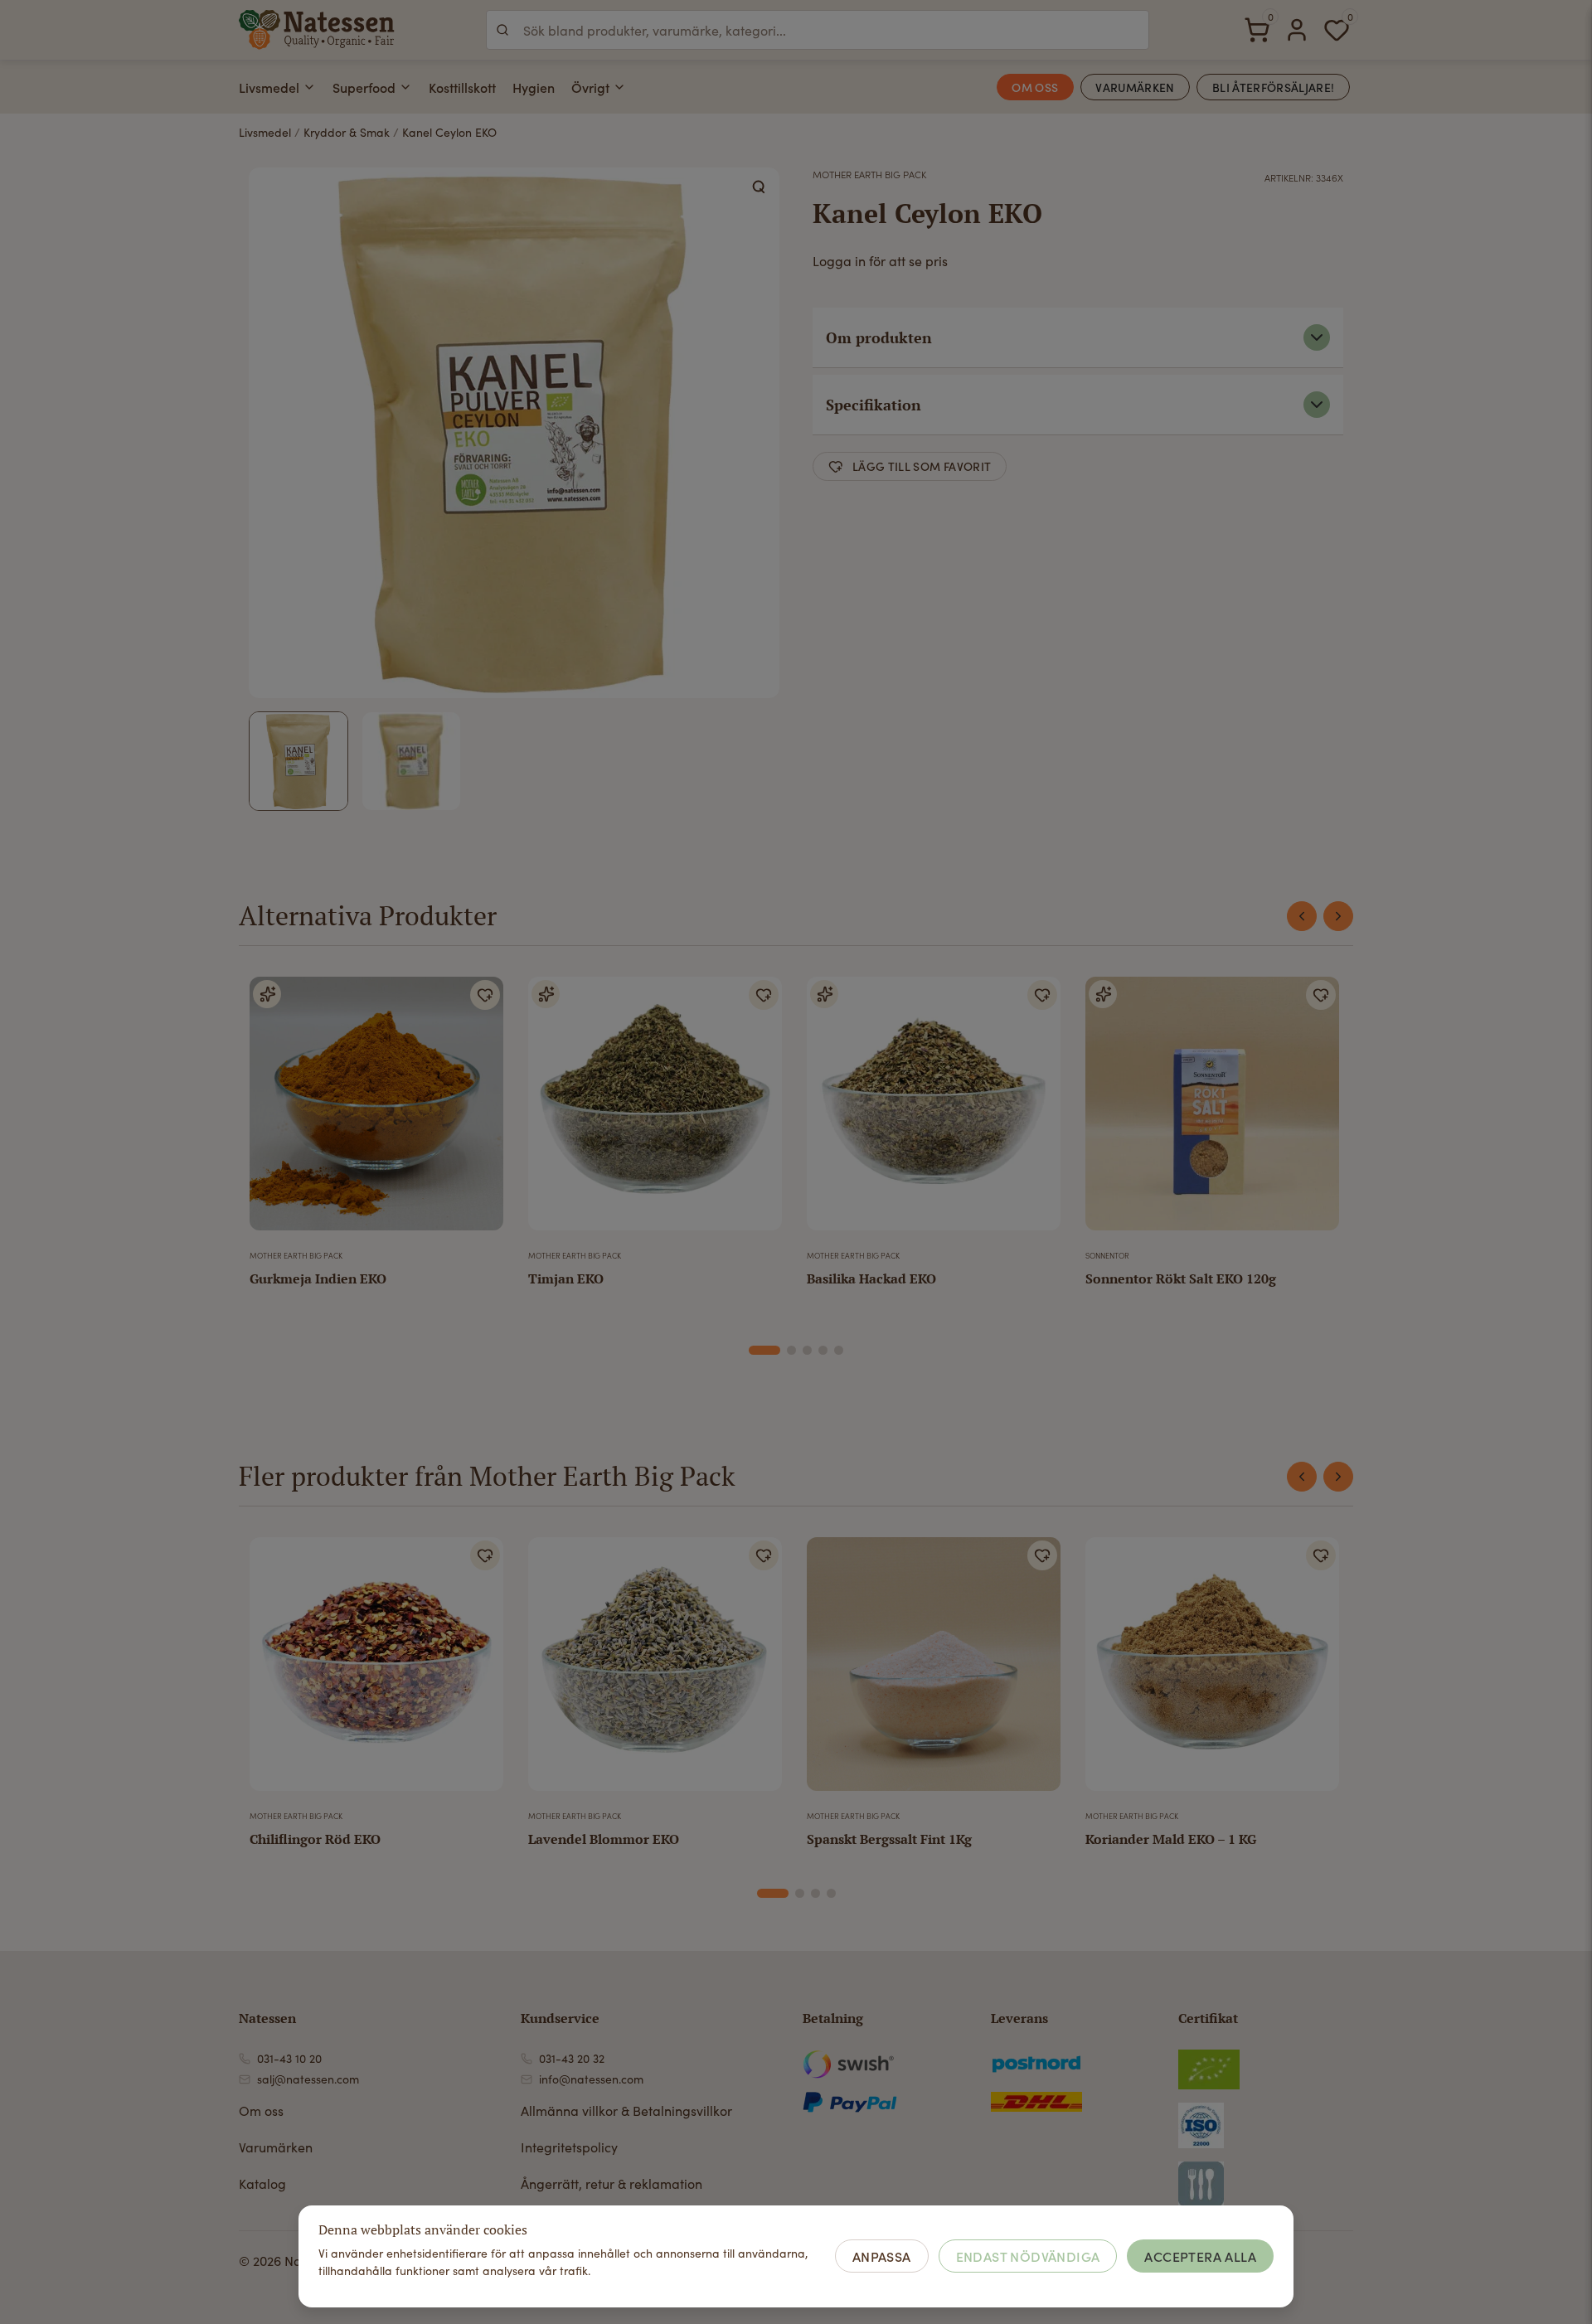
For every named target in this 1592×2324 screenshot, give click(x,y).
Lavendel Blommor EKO (604, 1839)
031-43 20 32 (572, 2058)
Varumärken (276, 2147)
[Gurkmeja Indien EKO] (376, 1110)
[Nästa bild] (480, 1671)
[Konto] (1297, 30)
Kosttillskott (462, 87)
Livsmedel (269, 87)
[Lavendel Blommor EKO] (655, 1671)
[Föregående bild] (273, 1671)
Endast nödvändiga (1028, 2256)
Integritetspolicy (569, 2147)
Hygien (534, 87)
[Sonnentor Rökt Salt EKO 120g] (1212, 1110)
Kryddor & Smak (347, 132)
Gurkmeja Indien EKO (318, 1278)
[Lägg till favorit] (485, 995)
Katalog (262, 2183)
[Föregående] (1302, 916)
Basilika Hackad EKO (871, 1278)
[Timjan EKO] (655, 1110)
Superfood (364, 87)
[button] (760, 187)
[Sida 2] (791, 1350)
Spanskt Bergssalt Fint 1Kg (889, 1839)
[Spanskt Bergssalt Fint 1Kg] (934, 1671)
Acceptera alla (1200, 2256)
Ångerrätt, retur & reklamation (612, 2183)
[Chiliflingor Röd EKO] (376, 1671)
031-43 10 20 (289, 2058)
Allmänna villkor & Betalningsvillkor (626, 2111)
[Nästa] (1338, 916)
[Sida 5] (839, 1350)
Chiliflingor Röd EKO (315, 1839)
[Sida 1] (764, 1350)
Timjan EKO (566, 1278)
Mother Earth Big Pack (869, 174)
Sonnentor (1107, 1255)
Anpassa (882, 2256)
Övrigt (590, 87)
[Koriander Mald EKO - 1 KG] (1212, 1671)
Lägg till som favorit (922, 466)
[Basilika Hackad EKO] (934, 1110)
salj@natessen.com (308, 2079)
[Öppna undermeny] (309, 87)
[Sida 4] (823, 1350)
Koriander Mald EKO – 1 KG (1171, 1839)
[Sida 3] (807, 1350)
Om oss (261, 2111)
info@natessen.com (591, 2079)
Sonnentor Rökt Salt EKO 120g (1181, 1278)
